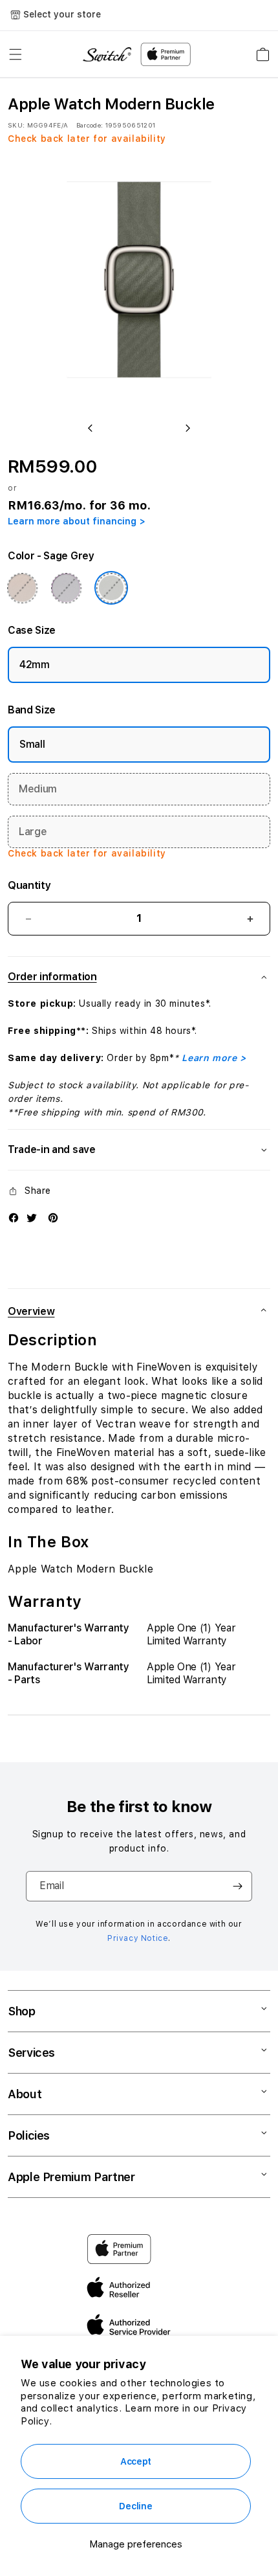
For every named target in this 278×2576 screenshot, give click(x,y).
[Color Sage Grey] (111, 588)
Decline (135, 2506)
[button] (16, 54)
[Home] (107, 55)
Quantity (29, 885)
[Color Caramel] (22, 588)
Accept (136, 2461)
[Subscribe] (237, 1886)
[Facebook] (14, 1218)
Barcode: (90, 125)
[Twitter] (32, 1218)
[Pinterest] (53, 1218)
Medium (38, 789)
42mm (35, 665)
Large (33, 832)
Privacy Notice (138, 1938)
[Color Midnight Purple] (66, 588)
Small (32, 744)
